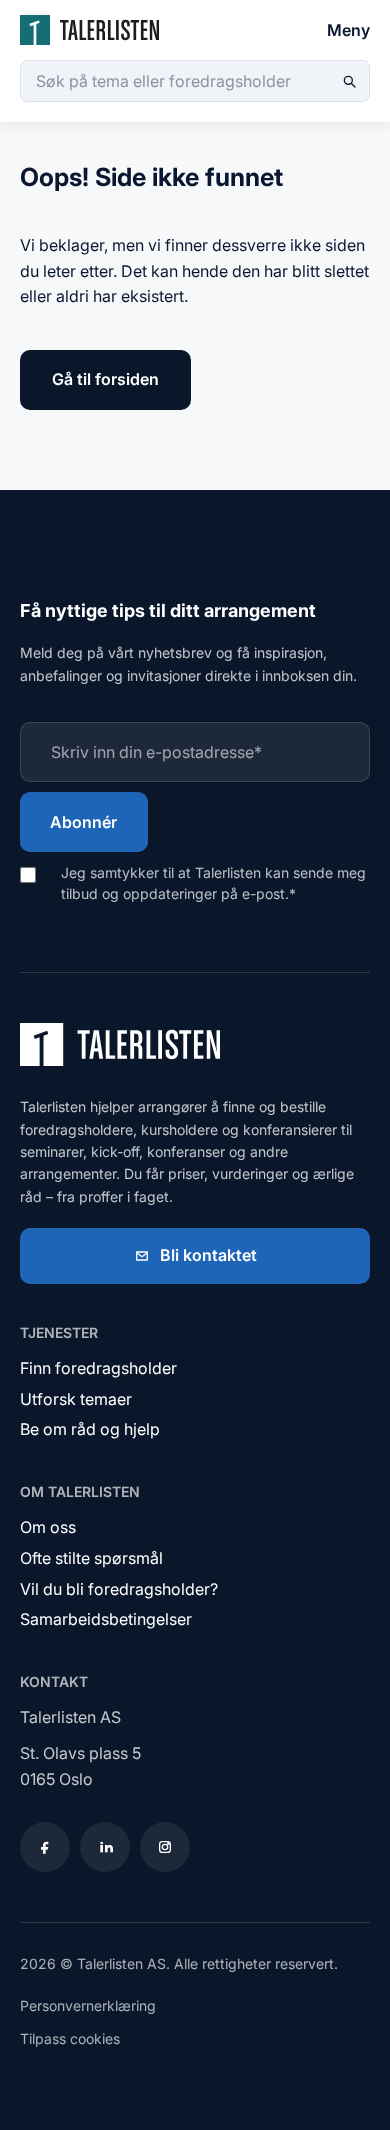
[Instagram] (165, 1847)
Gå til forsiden (105, 379)
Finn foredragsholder (98, 1368)
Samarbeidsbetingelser (106, 1619)
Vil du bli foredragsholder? (119, 1589)
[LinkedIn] (105, 1847)
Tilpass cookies (70, 2038)
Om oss (48, 1527)
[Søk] (349, 81)
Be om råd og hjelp (90, 1429)
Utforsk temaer (76, 1399)
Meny (348, 30)
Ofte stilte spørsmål (91, 1558)
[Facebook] (45, 1847)
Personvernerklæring (88, 2005)
